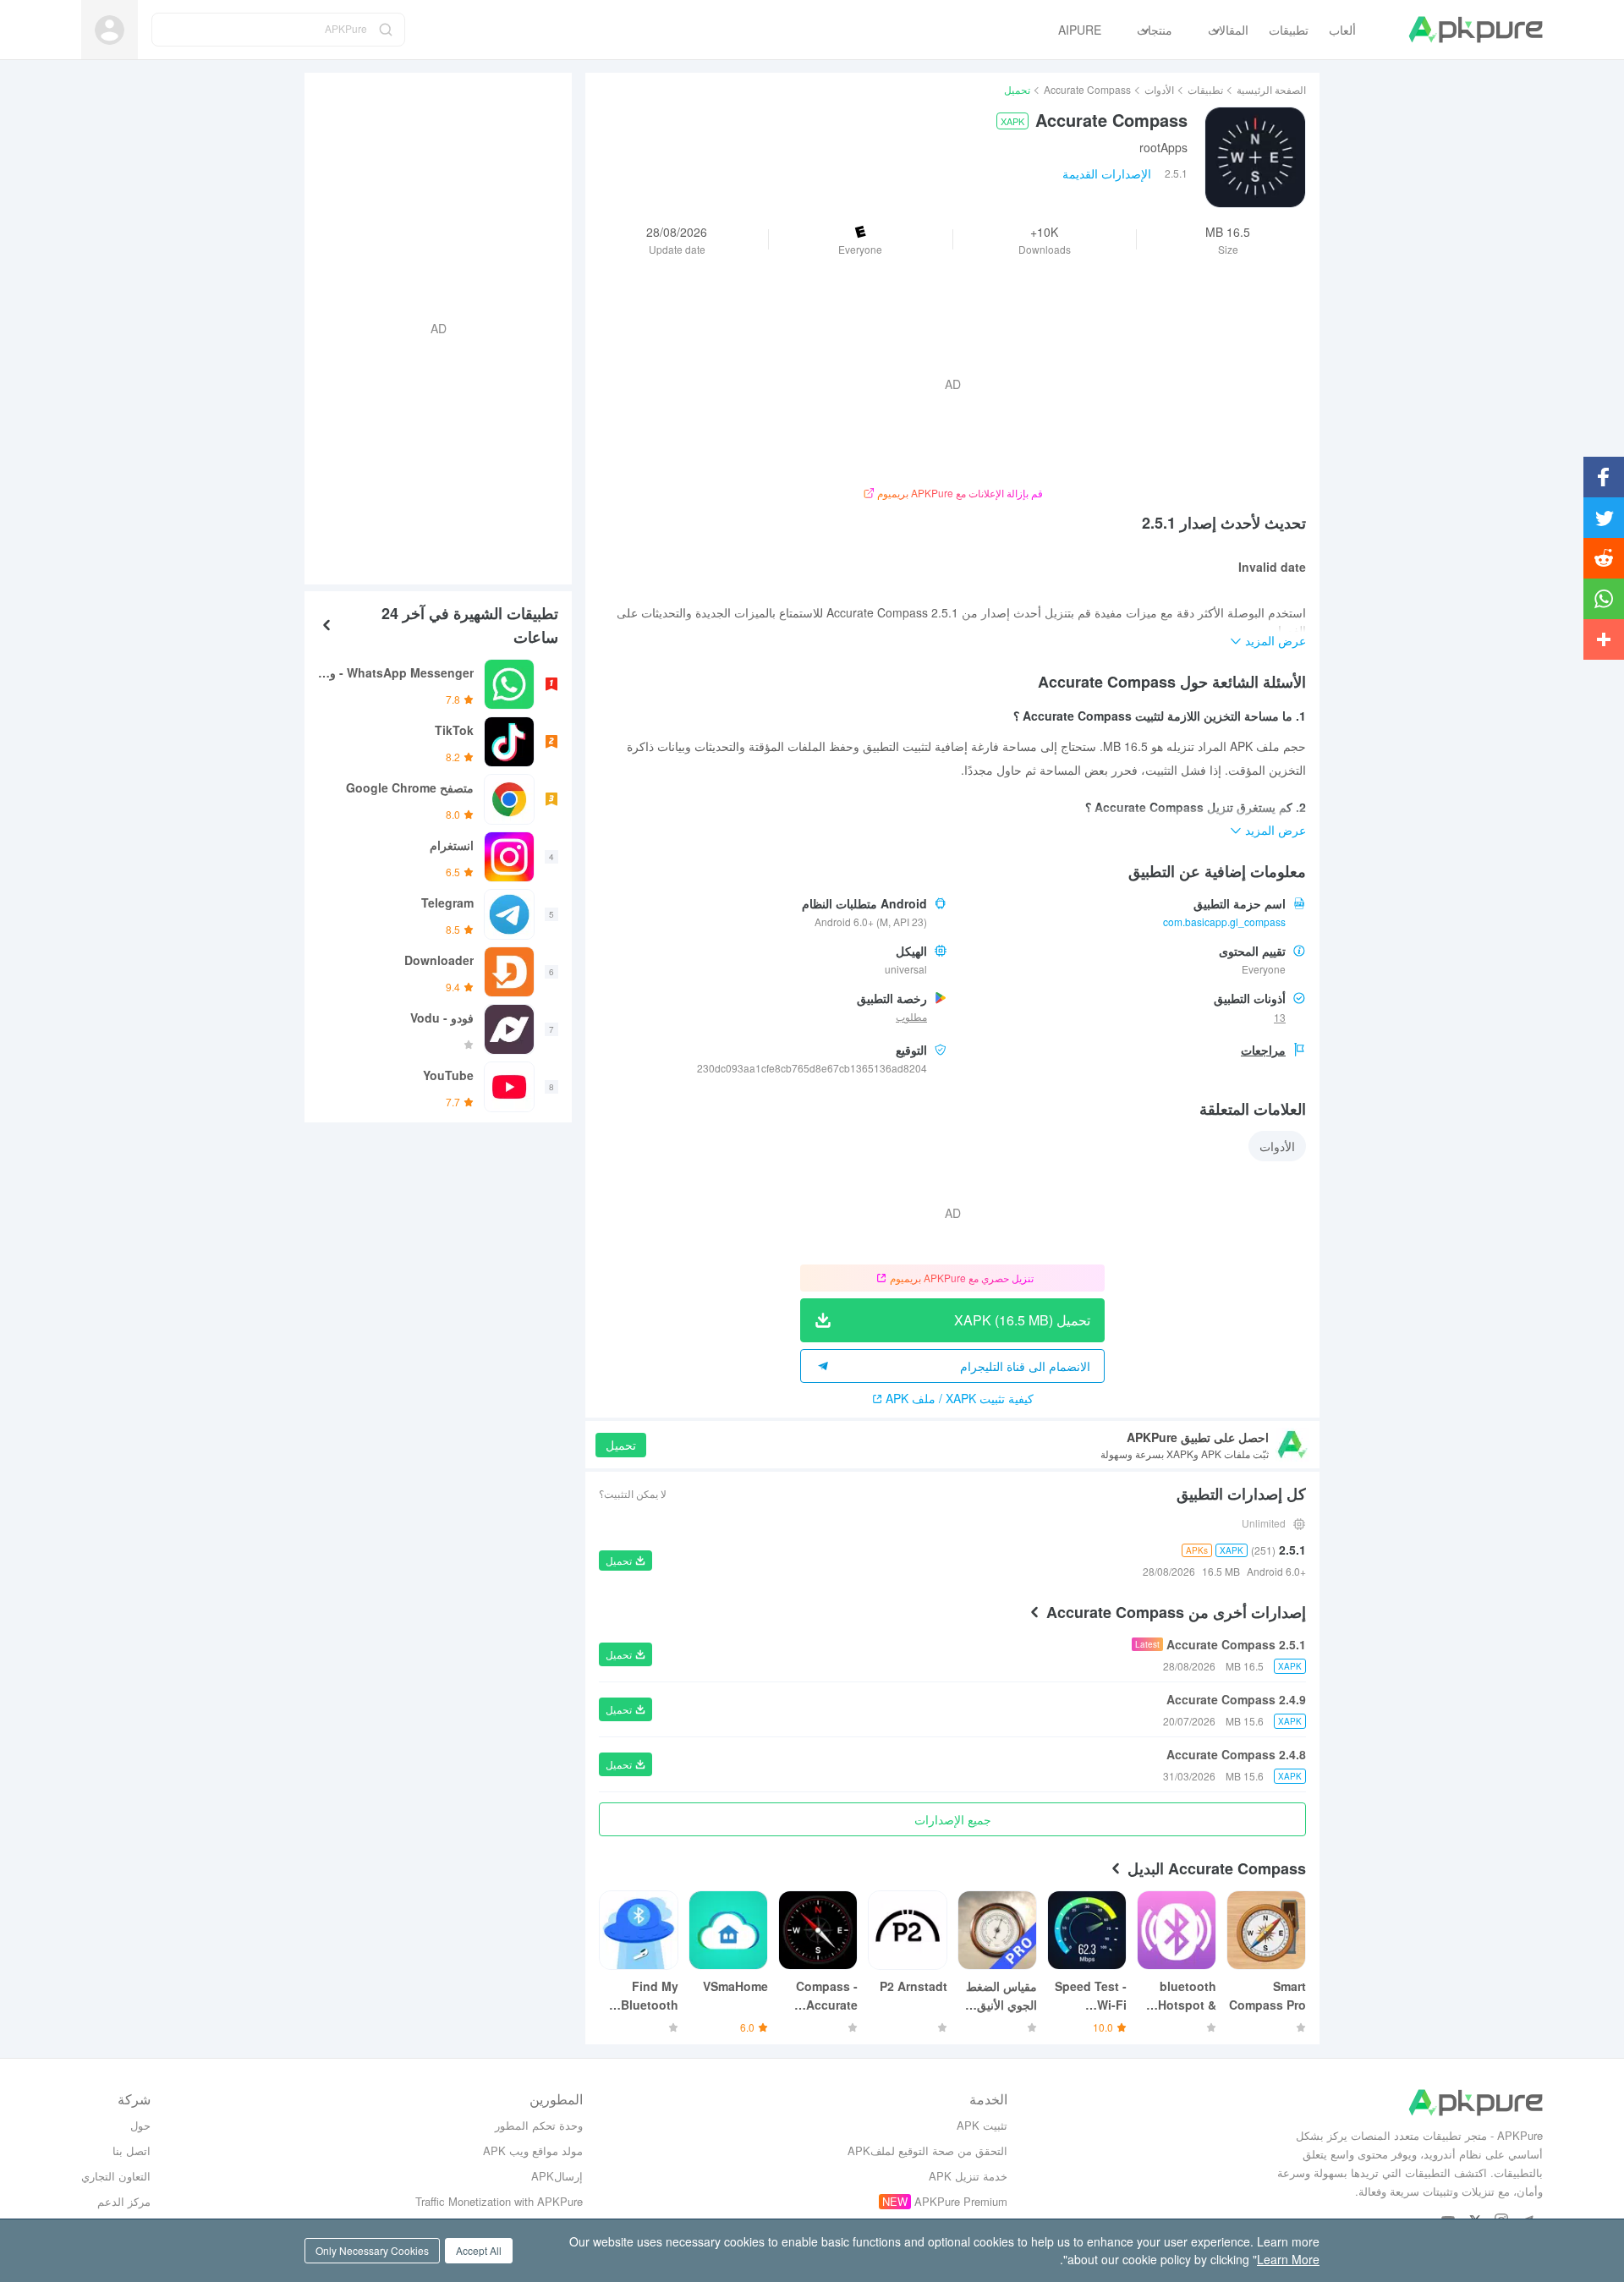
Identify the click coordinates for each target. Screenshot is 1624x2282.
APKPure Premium (961, 2201)
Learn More (1288, 2259)
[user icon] (110, 30)
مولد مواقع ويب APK (533, 2150)
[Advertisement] (445, 326)
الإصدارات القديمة (1107, 173)
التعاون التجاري (116, 2176)
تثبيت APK (982, 2125)
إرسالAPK (557, 2176)
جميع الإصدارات (953, 1819)
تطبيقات (1205, 89)
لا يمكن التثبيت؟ (633, 1493)
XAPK (1012, 121)
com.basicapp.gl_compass (1224, 922)
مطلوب (911, 1016)
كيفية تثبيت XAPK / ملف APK (960, 1398)
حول (140, 2125)
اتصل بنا (132, 2150)
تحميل (621, 1445)
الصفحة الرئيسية (1271, 89)
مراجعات (1263, 1050)
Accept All (479, 2250)
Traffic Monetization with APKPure (499, 2201)
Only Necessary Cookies (372, 2250)
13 (1280, 1017)
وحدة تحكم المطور (539, 2125)
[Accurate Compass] (1255, 157)
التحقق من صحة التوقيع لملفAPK (927, 2150)
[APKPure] (1476, 30)
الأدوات (1159, 89)
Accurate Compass (1087, 89)
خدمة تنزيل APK (968, 2176)
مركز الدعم (124, 2201)
